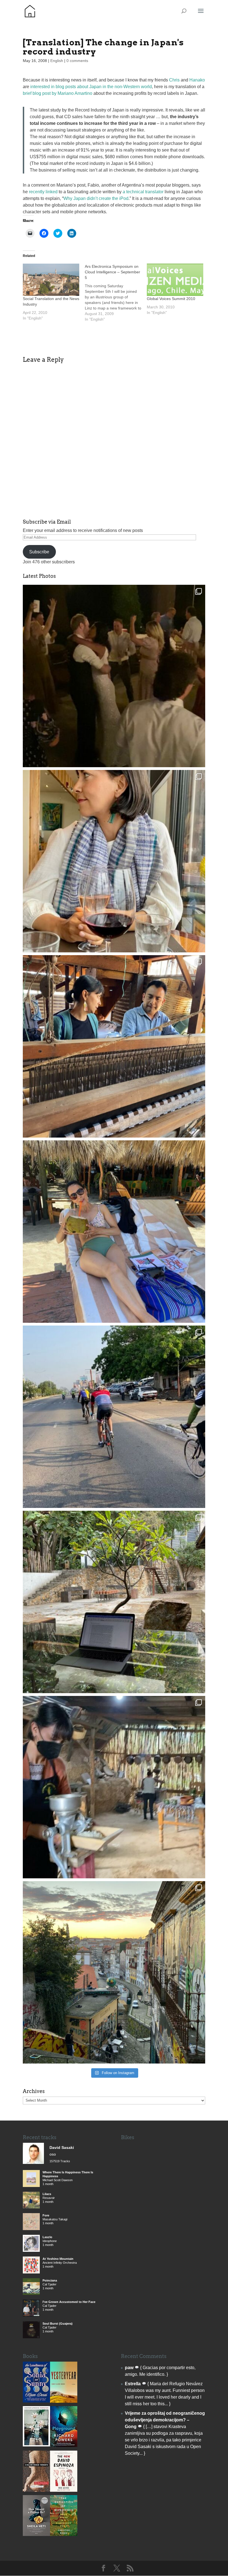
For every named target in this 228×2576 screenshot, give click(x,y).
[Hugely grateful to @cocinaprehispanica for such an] (114, 1787)
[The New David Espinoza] (64, 2490)
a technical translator (143, 192)
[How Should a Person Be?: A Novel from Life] (36, 2534)
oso (53, 2154)
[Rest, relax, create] (114, 1602)
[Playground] (64, 2445)
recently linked (43, 192)
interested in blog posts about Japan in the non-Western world (91, 87)
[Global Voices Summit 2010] (175, 280)
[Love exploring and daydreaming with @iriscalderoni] (114, 1972)
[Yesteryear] (64, 2401)
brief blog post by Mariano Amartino (58, 93)
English (57, 61)
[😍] (114, 1046)
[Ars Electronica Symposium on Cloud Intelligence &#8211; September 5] (116, 293)
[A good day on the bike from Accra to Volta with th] (114, 1417)
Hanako (197, 80)
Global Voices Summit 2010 (171, 299)
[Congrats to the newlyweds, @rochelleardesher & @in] (114, 676)
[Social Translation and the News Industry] (51, 280)
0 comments (77, 61)
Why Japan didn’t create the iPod (96, 198)
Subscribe (39, 552)
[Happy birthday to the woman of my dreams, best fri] (114, 861)
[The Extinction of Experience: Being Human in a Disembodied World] (64, 2534)
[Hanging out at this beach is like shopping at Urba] (114, 1232)
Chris (174, 80)
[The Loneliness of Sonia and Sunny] (36, 2401)
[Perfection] (36, 2445)
